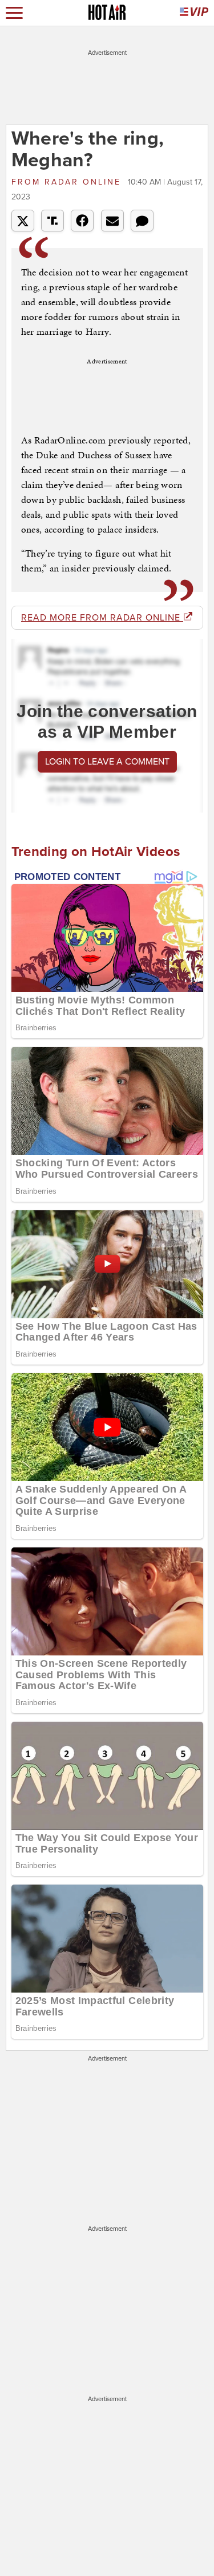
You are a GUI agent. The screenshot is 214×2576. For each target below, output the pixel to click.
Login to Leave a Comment (107, 762)
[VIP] (194, 13)
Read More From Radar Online (102, 618)
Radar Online (68, 182)
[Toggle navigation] (14, 13)
